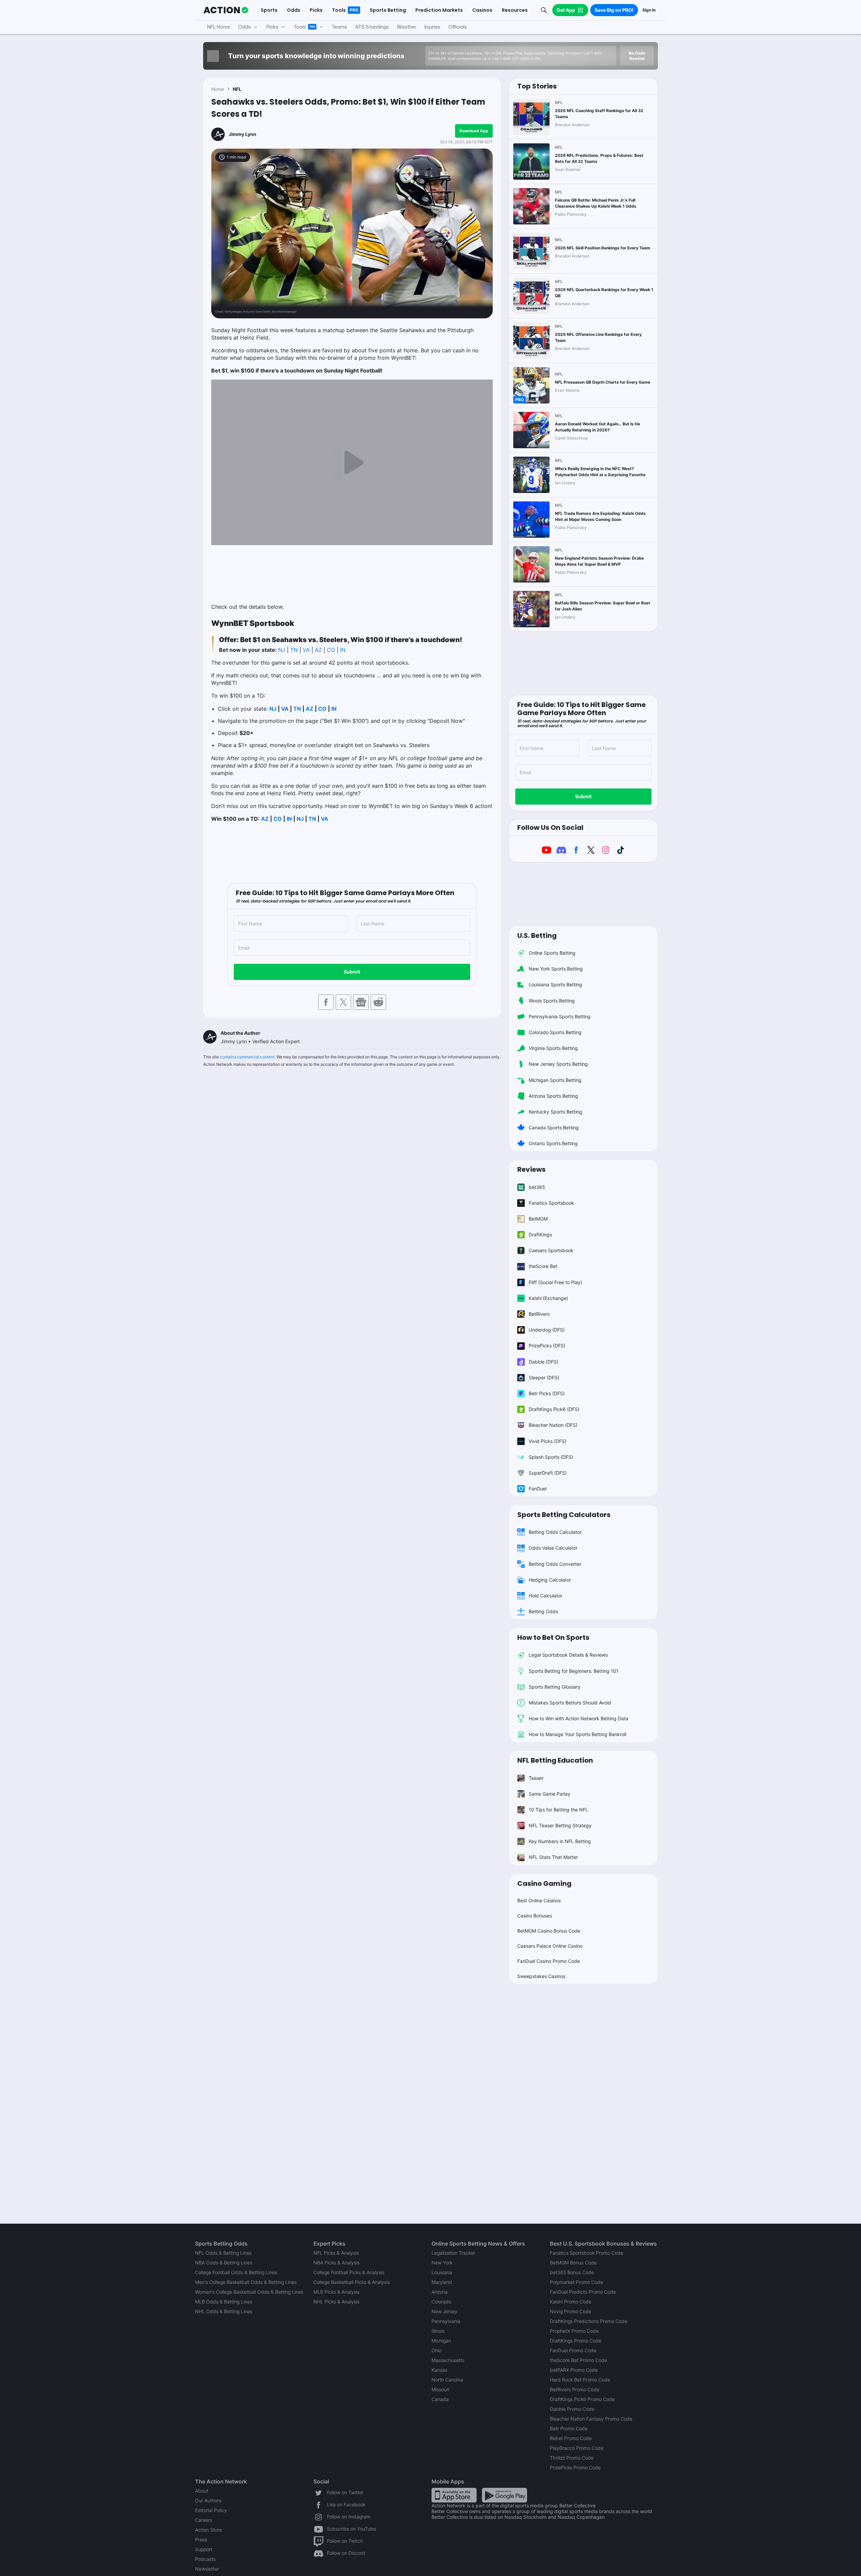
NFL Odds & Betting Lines (223, 2253)
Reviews (531, 1169)
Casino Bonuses (535, 1916)
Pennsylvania (446, 2321)
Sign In (649, 10)
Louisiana (442, 2272)
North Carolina (447, 2380)
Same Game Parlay (550, 1794)
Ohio (437, 2350)
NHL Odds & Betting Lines (224, 2311)
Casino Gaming (544, 1883)
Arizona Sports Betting (553, 1096)
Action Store (209, 2530)
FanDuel (538, 1489)
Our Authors (208, 2500)
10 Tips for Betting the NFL (558, 1810)
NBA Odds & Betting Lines (224, 2263)
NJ (282, 650)
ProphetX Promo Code (574, 2331)
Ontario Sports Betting (553, 1143)
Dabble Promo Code (572, 2409)
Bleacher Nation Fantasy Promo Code (591, 2419)
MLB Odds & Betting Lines (224, 2302)
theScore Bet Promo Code (578, 2360)
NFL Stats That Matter (553, 1857)
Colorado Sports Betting (555, 1032)
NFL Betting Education (555, 1760)
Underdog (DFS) (547, 1330)
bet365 (537, 1187)
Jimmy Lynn (242, 134)
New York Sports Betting (556, 969)
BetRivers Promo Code (575, 2389)
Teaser (536, 1778)
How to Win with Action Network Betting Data (578, 1718)
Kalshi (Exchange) (548, 1298)
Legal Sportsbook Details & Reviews (568, 1655)
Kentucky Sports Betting (555, 1112)
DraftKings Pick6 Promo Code (582, 2399)
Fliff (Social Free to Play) (555, 1282)
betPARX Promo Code (574, 2370)
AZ (318, 650)
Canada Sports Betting (554, 1127)
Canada (440, 2399)
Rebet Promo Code (571, 2438)
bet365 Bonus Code (572, 2272)
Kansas (439, 2370)
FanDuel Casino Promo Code (549, 1961)
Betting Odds (543, 1611)
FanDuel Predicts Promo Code (583, 2292)
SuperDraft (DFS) (548, 1473)
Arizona (440, 2292)
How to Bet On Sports (553, 1637)
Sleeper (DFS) (544, 1378)
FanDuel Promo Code (573, 2350)
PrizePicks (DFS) (547, 1346)
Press (201, 2539)
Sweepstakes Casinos (541, 1976)
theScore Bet (543, 1266)
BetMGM (538, 1219)
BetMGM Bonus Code (573, 2263)
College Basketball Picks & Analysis (352, 2282)
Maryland (442, 2282)
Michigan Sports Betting (555, 1080)
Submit (352, 972)
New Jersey (444, 2311)
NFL (237, 89)
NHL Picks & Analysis (336, 2302)
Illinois (438, 2331)
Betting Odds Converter (555, 1564)
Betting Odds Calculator (555, 1532)
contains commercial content (247, 1057)
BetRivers (539, 1314)
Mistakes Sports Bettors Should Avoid (570, 1703)
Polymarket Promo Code (576, 2282)
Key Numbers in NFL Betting (560, 1841)
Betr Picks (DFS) (547, 1393)
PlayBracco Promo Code (577, 2448)
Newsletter (207, 2569)
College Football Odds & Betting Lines (236, 2272)
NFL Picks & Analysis (336, 2253)
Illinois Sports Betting (552, 1001)
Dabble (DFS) (544, 1362)
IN (343, 650)
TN (294, 650)
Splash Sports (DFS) (551, 1457)
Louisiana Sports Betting (555, 984)
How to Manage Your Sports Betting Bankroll (577, 1734)
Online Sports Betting (552, 953)
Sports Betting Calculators (564, 1515)
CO (331, 650)
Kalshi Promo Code (571, 2302)
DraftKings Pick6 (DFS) (554, 1409)
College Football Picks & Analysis (349, 2272)
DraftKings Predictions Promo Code (589, 2321)
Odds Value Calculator (553, 1548)
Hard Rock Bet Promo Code (580, 2380)
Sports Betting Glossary (555, 1687)
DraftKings (540, 1234)
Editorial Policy (211, 2510)
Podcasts (205, 2559)
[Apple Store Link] (454, 2495)
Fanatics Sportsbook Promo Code (587, 2253)
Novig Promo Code (571, 2311)
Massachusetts (448, 2360)
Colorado (441, 2302)
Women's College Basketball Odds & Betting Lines (249, 2292)
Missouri (440, 2389)
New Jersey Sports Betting (558, 1064)
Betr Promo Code (569, 2428)
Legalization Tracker (453, 2253)
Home (218, 89)
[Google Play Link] (504, 2495)
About (202, 2491)
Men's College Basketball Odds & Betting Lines (246, 2282)
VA (307, 650)
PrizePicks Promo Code (575, 2467)
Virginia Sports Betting (553, 1048)
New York (442, 2263)
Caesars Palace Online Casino (550, 1946)
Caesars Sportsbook (551, 1250)
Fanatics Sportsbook (551, 1203)
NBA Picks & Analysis (336, 2263)
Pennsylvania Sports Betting (560, 1016)
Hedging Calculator (550, 1580)
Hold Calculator (546, 1596)
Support (204, 2549)
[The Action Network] (226, 10)
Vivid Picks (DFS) (548, 1441)
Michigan (441, 2341)
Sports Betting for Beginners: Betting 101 (574, 1671)
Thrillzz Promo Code (572, 2458)
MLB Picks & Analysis (336, 2292)
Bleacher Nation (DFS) (553, 1425)
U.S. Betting (537, 936)
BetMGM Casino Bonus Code (549, 1931)
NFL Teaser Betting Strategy (560, 1825)
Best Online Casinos (539, 1900)
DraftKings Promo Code (576, 2341)
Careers (204, 2520)
